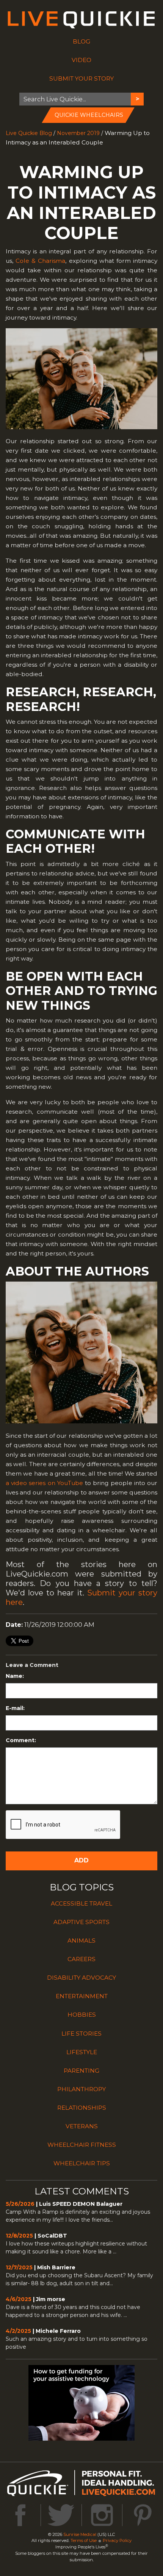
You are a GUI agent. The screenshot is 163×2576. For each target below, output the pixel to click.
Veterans (82, 2126)
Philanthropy (81, 2089)
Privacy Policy (117, 2540)
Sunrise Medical (80, 2534)
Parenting (81, 2071)
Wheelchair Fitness (82, 2145)
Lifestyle (82, 2052)
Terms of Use (84, 2540)
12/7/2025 (19, 2267)
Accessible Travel (81, 1903)
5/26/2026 (20, 2204)
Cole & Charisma (40, 261)
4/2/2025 (18, 2331)
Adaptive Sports (81, 1922)
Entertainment (82, 1996)
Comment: (21, 1740)
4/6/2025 (19, 2299)
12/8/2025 (19, 2236)
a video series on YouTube (44, 1483)
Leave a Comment (32, 1665)
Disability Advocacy (81, 1978)
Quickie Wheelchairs (89, 115)
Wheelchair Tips (82, 2163)
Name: (15, 1676)
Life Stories (81, 2034)
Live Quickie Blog (29, 133)
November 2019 (78, 133)
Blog (81, 41)
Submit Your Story (81, 78)
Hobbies (82, 2015)
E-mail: (15, 1708)
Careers (81, 1959)
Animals (81, 1941)
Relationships (82, 2108)
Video (81, 60)
